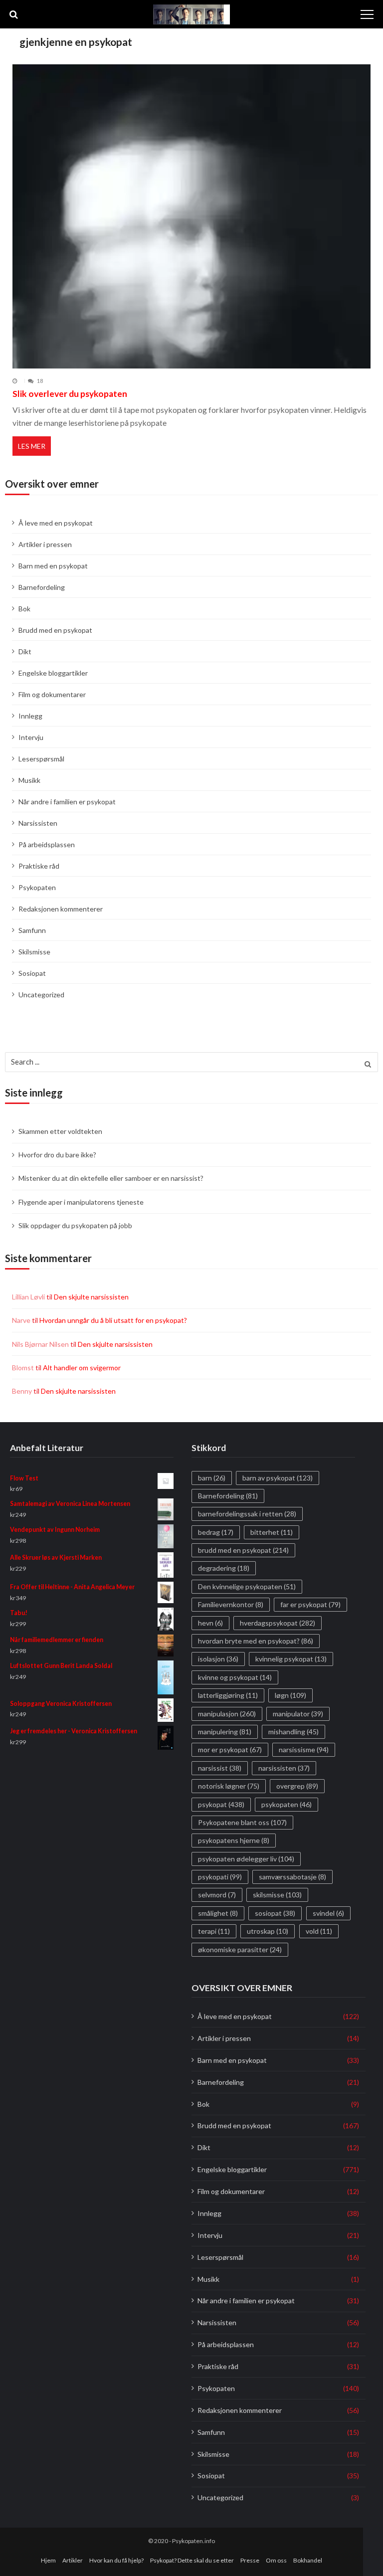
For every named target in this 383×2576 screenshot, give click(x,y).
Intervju (31, 737)
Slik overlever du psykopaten (70, 394)
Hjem (48, 2560)
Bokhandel (308, 2560)
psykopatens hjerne (234, 1840)
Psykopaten (37, 887)
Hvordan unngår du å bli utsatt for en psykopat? (113, 1320)
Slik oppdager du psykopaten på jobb (75, 1225)
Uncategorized (41, 995)
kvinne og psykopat (235, 1677)
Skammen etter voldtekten (60, 1131)
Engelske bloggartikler (53, 673)
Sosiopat (32, 973)
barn (212, 1477)
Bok (24, 609)
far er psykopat (310, 1604)
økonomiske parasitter (240, 1949)
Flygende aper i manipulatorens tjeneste (81, 1202)
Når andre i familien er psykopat (67, 802)
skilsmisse (277, 1895)
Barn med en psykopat (53, 566)
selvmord (217, 1895)
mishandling (293, 1732)
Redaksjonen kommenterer (61, 909)
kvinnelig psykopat (291, 1659)
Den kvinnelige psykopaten (247, 1586)
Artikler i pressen (45, 544)
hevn (210, 1623)
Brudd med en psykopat (55, 630)
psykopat (221, 1804)
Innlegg (30, 716)
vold (319, 1931)
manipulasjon (227, 1713)
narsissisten (284, 1768)
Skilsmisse (34, 952)
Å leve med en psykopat (56, 523)
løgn (290, 1695)
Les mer (32, 446)
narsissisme (304, 1749)
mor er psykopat (230, 1749)
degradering (224, 1568)
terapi (214, 1931)
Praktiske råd (39, 866)
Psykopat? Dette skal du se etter (192, 2560)
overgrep (297, 1786)
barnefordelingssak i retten (247, 1514)
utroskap (268, 1931)
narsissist (220, 1768)
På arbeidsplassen (47, 844)
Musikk (29, 780)
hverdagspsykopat (278, 1623)
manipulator (298, 1713)
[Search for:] (191, 1061)
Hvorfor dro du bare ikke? (57, 1155)
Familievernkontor (231, 1604)
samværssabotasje (292, 1877)
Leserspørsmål (41, 759)
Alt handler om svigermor (82, 1368)
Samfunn (32, 930)
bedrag (216, 1532)
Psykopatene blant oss (242, 1822)
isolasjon (218, 1659)
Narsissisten (38, 823)
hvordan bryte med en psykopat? (256, 1641)
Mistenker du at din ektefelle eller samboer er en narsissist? (111, 1178)
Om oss (276, 2560)
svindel (328, 1913)
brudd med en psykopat (243, 1550)
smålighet (218, 1913)
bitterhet (272, 1532)
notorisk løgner (229, 1786)
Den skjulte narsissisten (91, 1297)
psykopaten (287, 1804)
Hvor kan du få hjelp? (116, 2560)
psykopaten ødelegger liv (246, 1859)
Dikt (25, 651)
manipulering (225, 1732)
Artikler (73, 2560)
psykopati (220, 1877)
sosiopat (275, 1913)
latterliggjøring (228, 1695)
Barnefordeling (42, 587)
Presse (250, 2560)
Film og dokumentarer (52, 694)
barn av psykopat (278, 1477)
